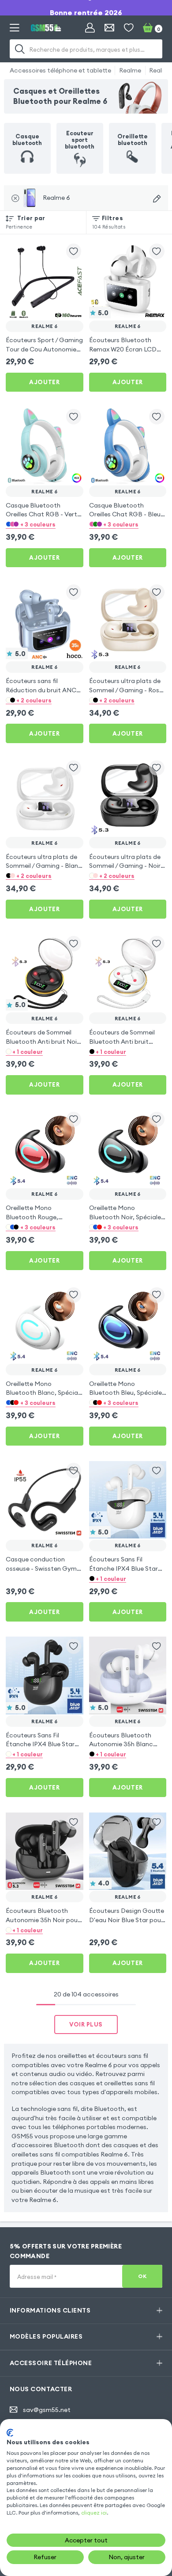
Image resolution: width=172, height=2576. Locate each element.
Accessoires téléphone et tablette (60, 70)
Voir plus (86, 2024)
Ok (142, 2276)
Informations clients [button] (50, 2310)
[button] (45, 524)
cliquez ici (94, 2513)
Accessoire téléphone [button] (51, 2363)
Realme (130, 70)
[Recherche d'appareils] (157, 199)
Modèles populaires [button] (46, 2336)
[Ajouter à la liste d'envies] (74, 251)
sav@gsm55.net (47, 2410)
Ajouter (44, 382)
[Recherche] (20, 49)
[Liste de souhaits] (129, 28)
